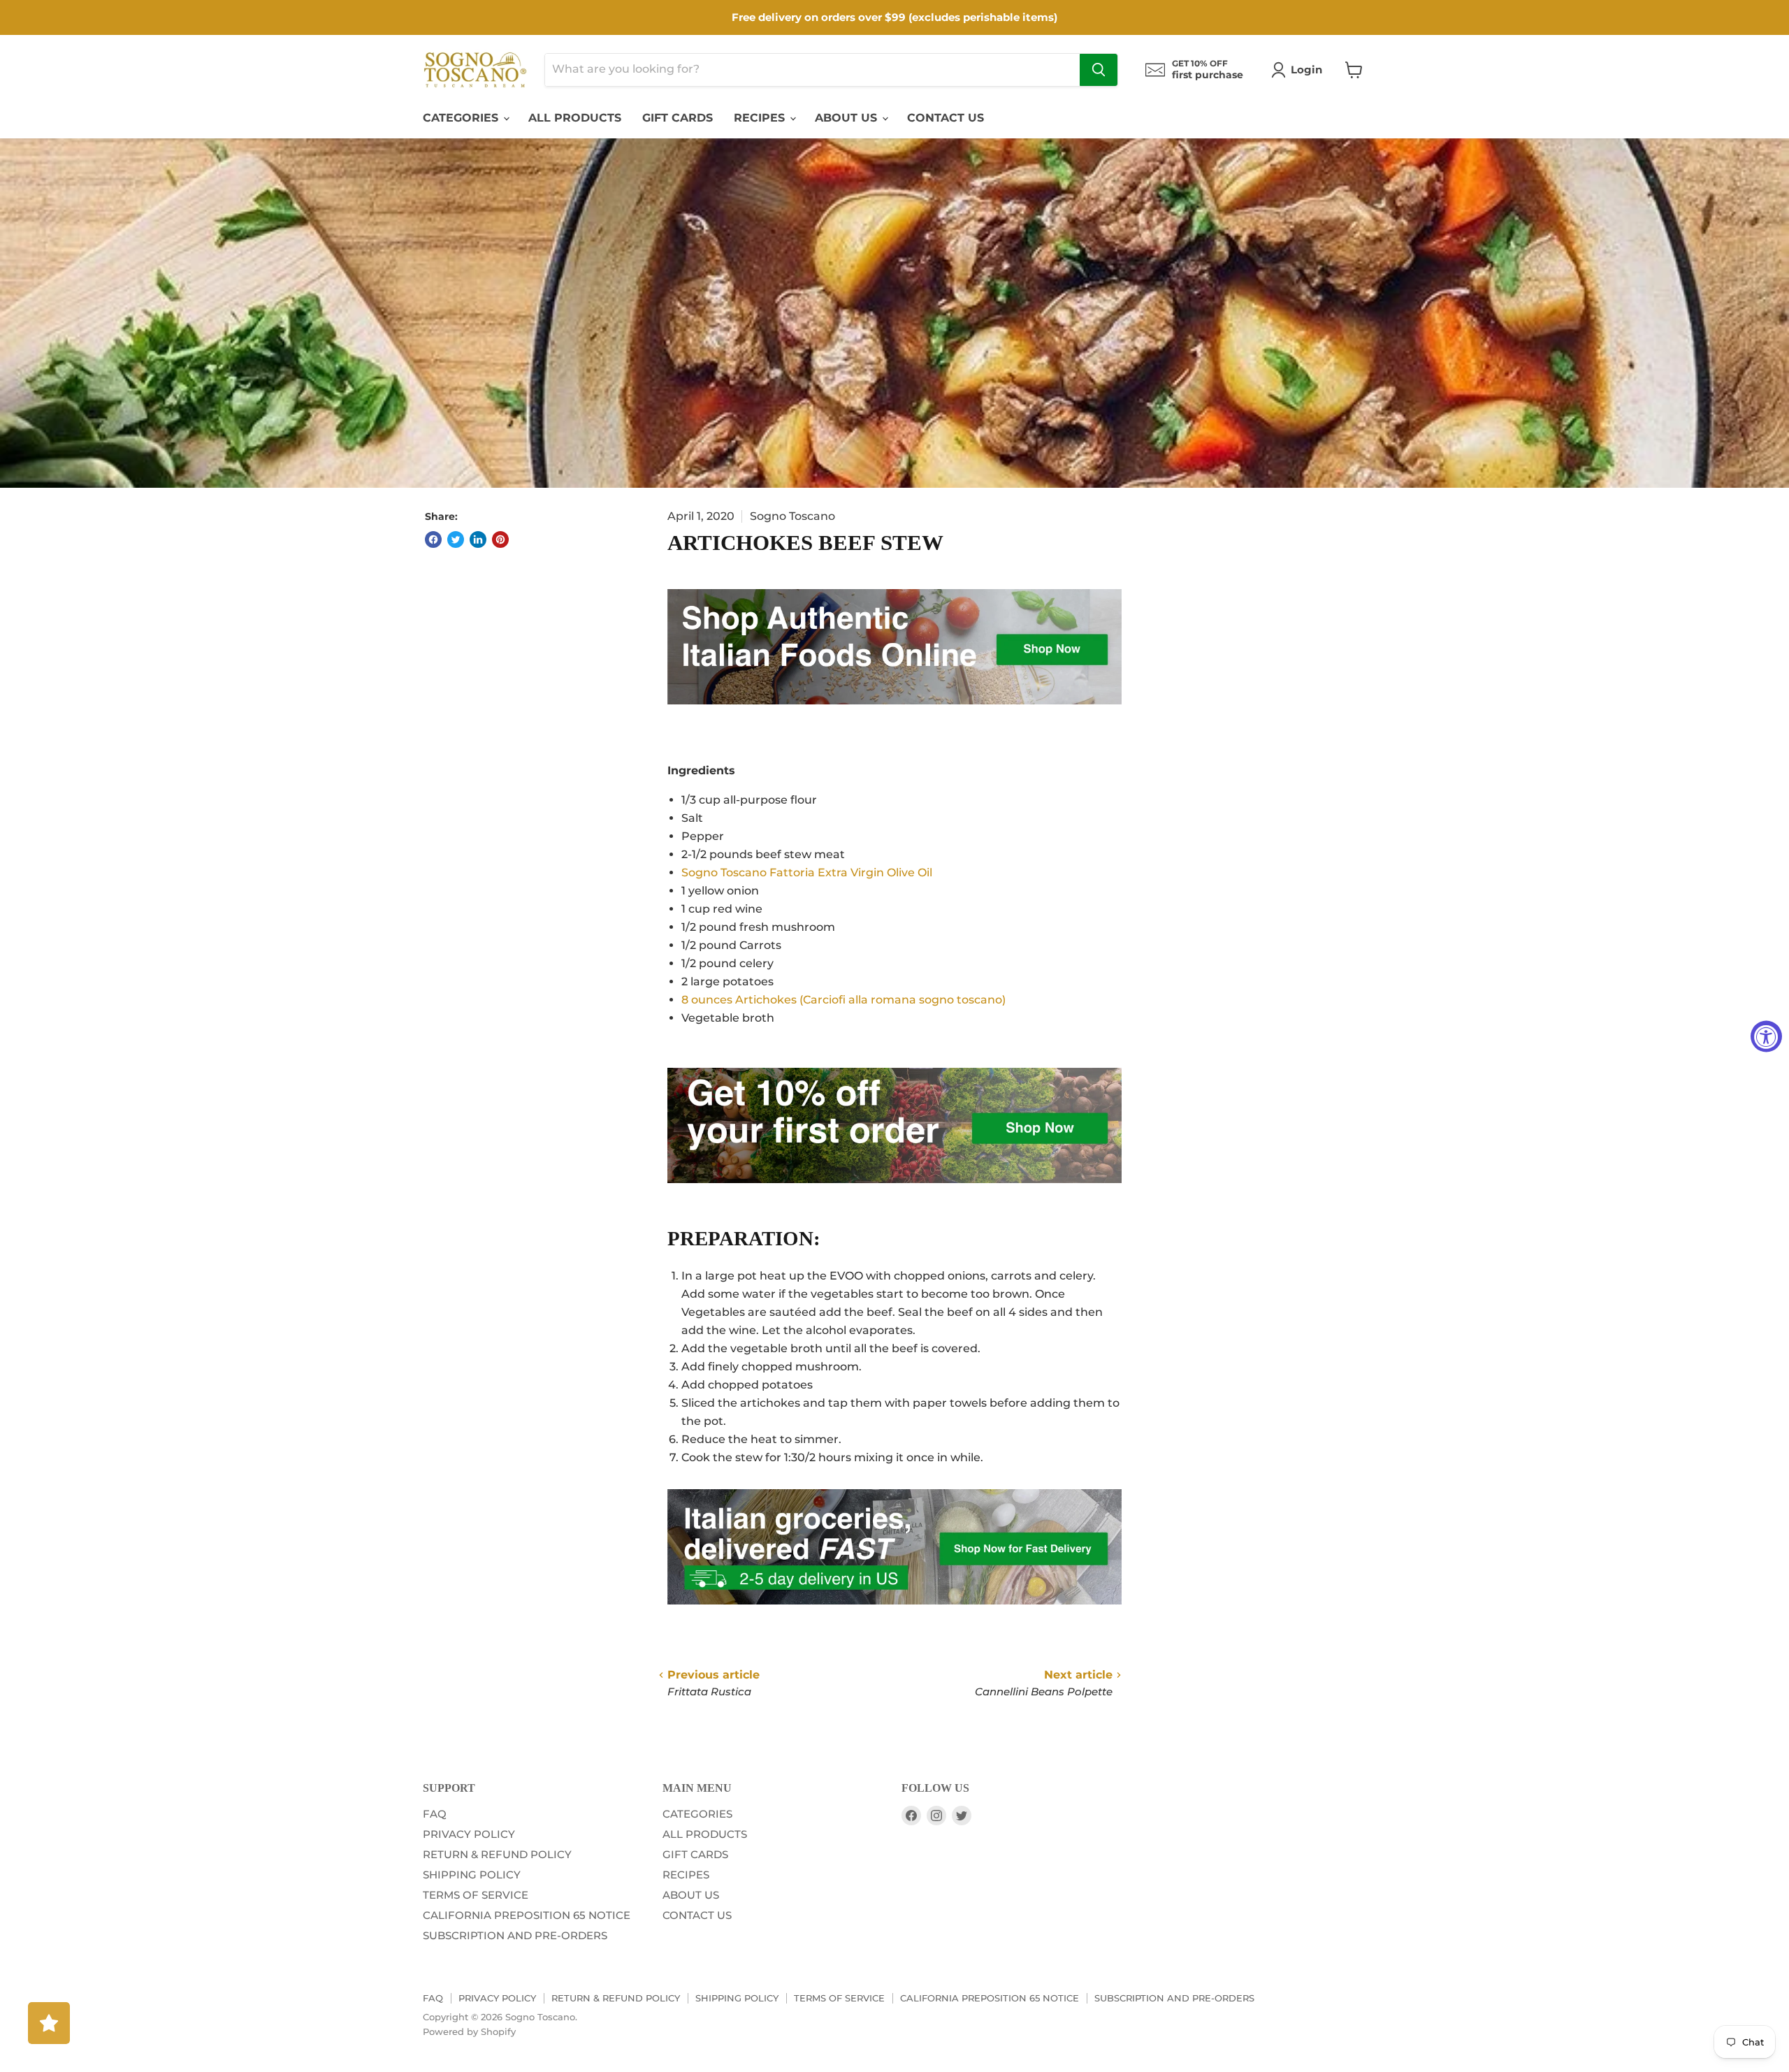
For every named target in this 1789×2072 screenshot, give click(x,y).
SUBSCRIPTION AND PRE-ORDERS (515, 1935)
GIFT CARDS (678, 118)
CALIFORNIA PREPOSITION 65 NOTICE (527, 1915)
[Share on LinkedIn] (478, 539)
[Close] (226, 1008)
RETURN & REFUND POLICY (497, 1854)
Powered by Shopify (469, 2031)
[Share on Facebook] (433, 539)
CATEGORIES (462, 118)
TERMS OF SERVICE (476, 1895)
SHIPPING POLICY (472, 1875)
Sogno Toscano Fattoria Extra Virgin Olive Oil (807, 872)
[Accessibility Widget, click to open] (1766, 1036)
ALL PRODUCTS (575, 118)
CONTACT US (946, 118)
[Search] (1099, 70)
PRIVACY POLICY (469, 1834)
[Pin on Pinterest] (500, 539)
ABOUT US (848, 118)
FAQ (435, 1814)
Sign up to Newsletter (125, 1051)
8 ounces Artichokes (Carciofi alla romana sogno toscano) (843, 1000)
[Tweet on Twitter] (456, 539)
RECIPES (761, 118)
